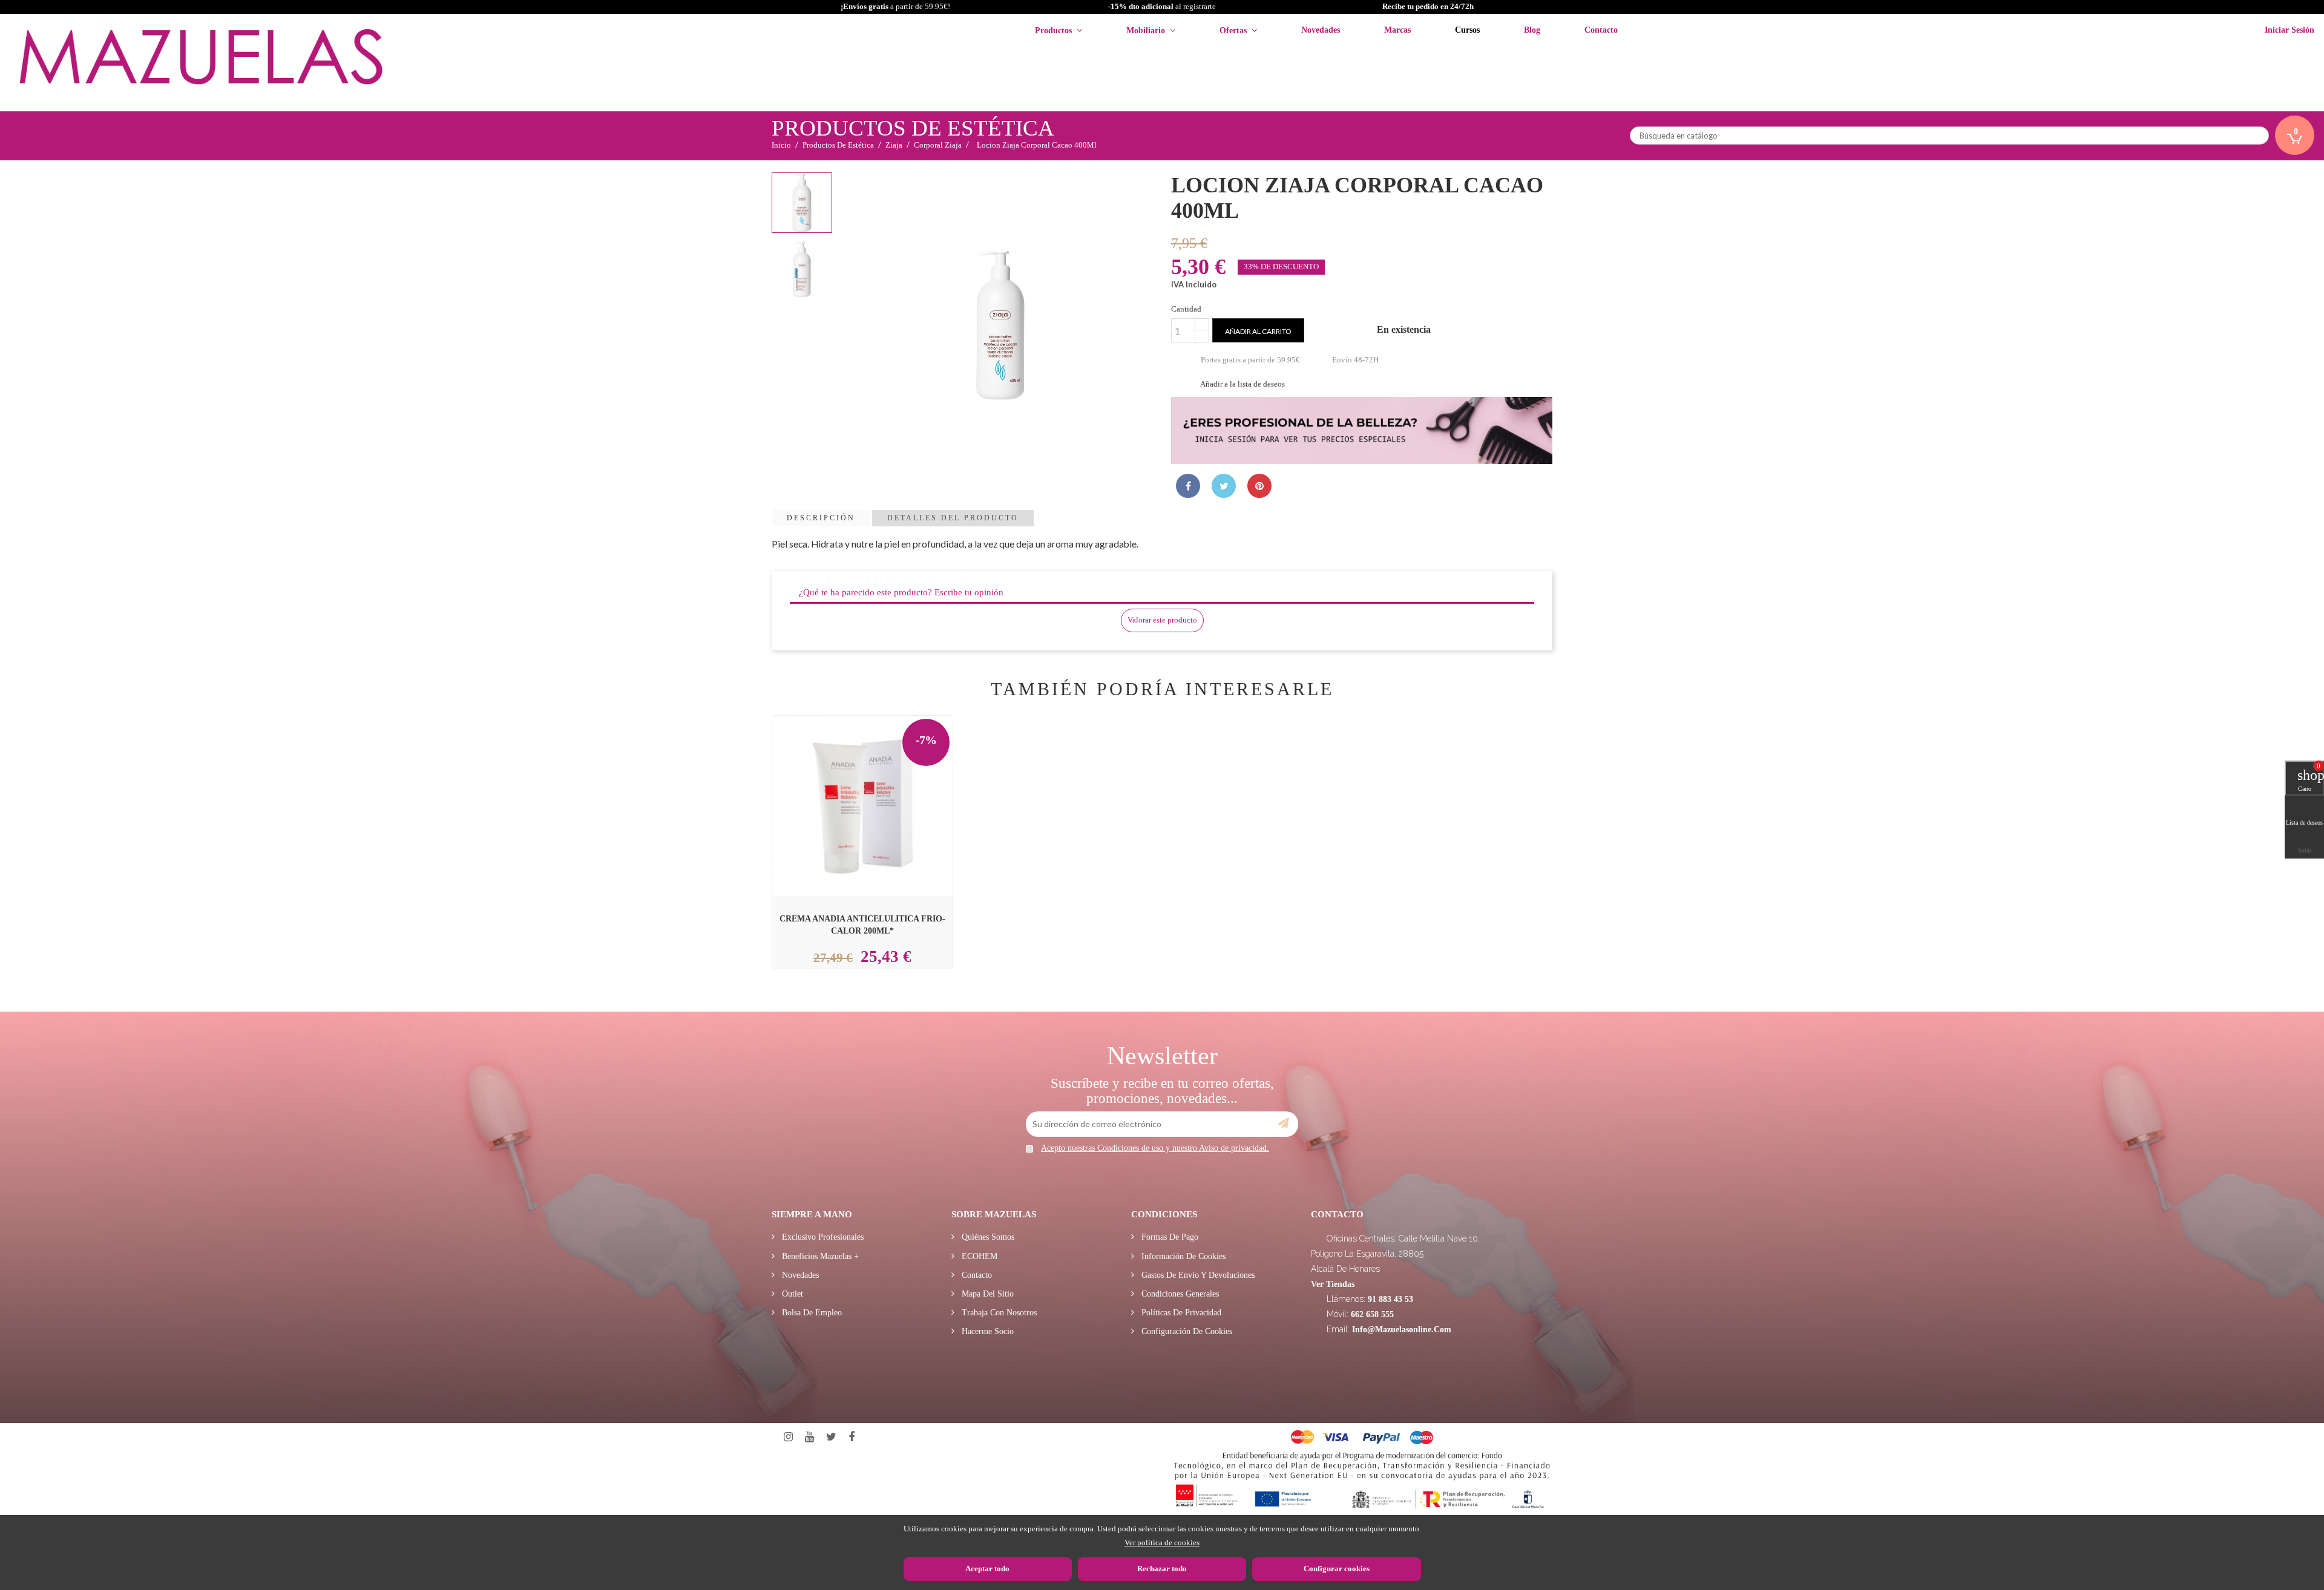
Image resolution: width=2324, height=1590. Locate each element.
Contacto (976, 1275)
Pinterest (1259, 486)
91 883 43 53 (1390, 1299)
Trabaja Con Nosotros (998, 1313)
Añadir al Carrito (877, 778)
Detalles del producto (953, 518)
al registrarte (1162, 6)
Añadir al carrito (1258, 331)
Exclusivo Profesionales (822, 1237)
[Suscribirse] (1283, 1124)
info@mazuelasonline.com (1402, 1330)
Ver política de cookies (1162, 1543)
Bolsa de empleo (811, 1313)
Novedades (799, 1275)
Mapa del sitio (986, 1294)
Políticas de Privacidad (1180, 1313)
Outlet (791, 1294)
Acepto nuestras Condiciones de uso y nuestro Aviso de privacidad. (1155, 1148)
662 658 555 (1372, 1314)
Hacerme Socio (986, 1331)
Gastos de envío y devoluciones (1197, 1275)
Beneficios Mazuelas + (819, 1256)
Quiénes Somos (987, 1237)
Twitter (831, 1437)
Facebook (852, 1437)
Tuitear (1224, 486)
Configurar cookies (1337, 1569)
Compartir (1188, 486)
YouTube (809, 1437)
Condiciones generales (1179, 1294)
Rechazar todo (1162, 1569)
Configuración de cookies (1186, 1331)
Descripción (821, 518)
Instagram (788, 1437)
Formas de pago (1169, 1237)
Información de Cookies (1182, 1256)
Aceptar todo (987, 1569)
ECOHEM (978, 1256)
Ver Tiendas (1333, 1284)
